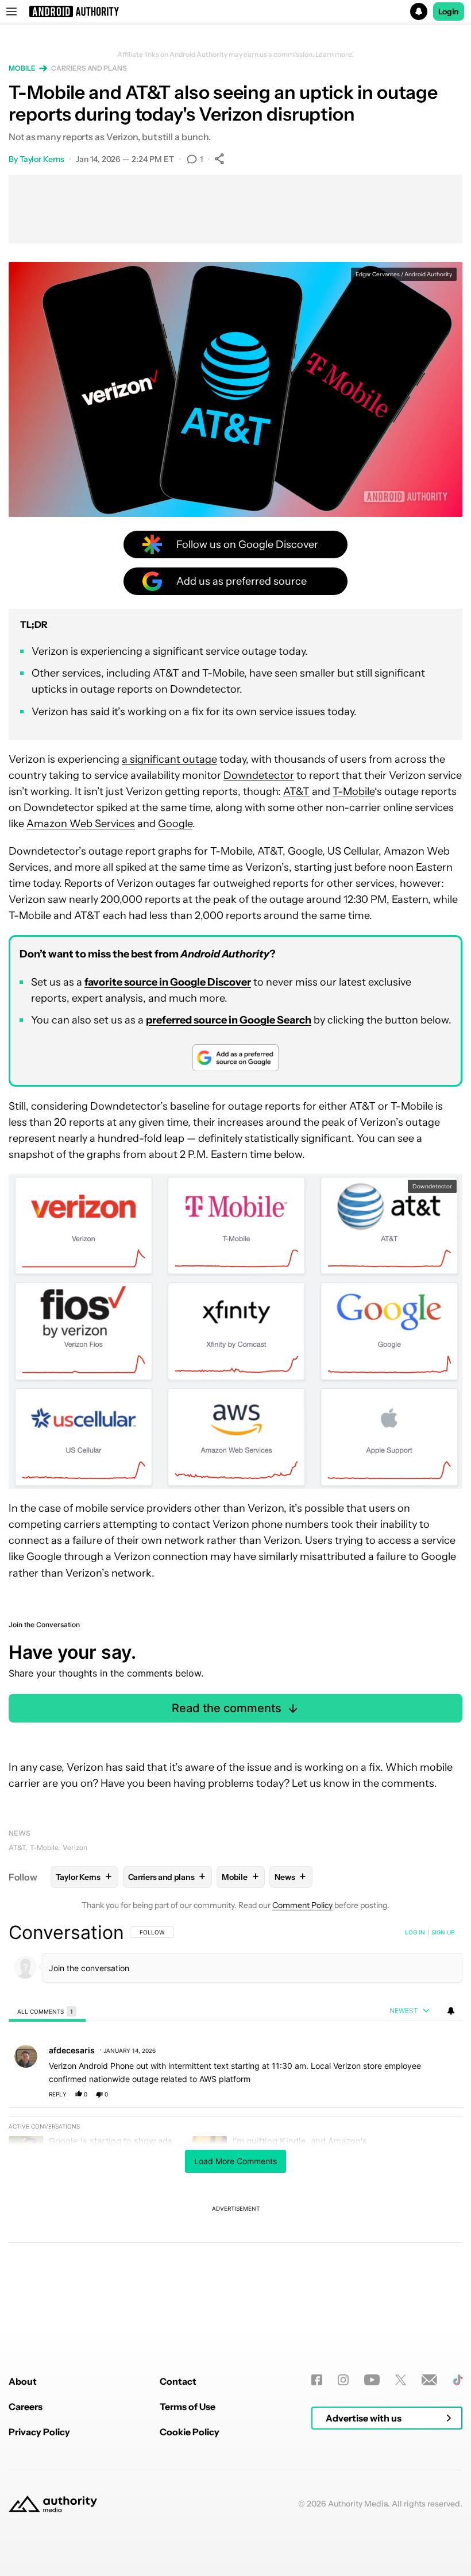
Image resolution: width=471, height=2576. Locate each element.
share (417, 2094)
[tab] (47, 2011)
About (23, 2381)
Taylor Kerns (42, 159)
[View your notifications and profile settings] (451, 2011)
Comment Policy (302, 1905)
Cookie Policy (190, 2432)
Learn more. (335, 55)
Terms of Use (188, 2407)
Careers (26, 2407)
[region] (235, 2119)
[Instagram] (343, 2380)
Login (449, 11)
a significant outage (169, 759)
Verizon (75, 1847)
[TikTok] (458, 2380)
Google (175, 824)
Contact (178, 2381)
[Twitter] (401, 2380)
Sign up (443, 1932)
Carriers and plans (89, 68)
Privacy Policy (39, 2432)
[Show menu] (11, 11)
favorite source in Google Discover (168, 982)
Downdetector (259, 775)
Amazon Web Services (81, 824)
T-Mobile (354, 791)
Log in (415, 1932)
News (20, 1833)
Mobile (22, 68)
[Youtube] (372, 2380)
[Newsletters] (429, 2380)
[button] (235, 11)
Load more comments (235, 2161)
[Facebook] (317, 2380)
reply (58, 2094)
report (443, 2094)
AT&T (296, 791)
